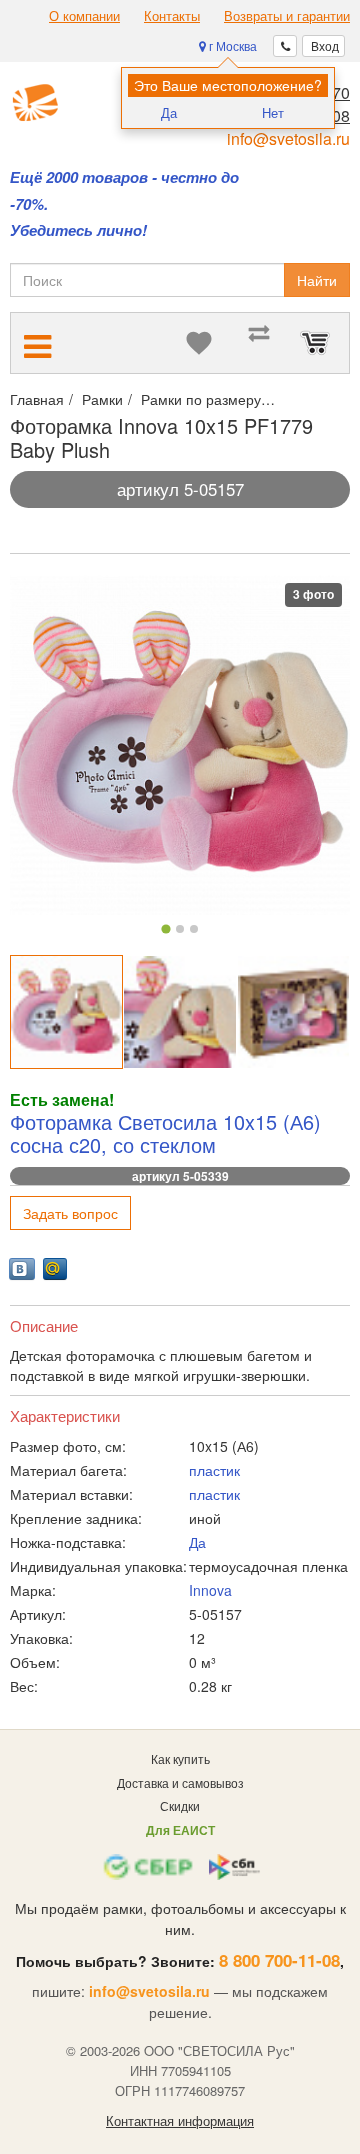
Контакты (172, 16)
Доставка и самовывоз (180, 1782)
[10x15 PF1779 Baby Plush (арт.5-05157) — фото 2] (179, 1011)
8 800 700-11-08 (279, 1960)
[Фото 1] (165, 929)
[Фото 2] (180, 929)
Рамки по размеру (201, 399)
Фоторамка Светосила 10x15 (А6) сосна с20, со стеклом (165, 1133)
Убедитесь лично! (78, 230)
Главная (37, 399)
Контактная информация (180, 2121)
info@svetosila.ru (288, 138)
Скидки (180, 1805)
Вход (323, 45)
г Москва (231, 45)
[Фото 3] (194, 929)
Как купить (180, 1758)
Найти (317, 280)
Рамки (102, 399)
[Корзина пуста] (319, 343)
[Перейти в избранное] (199, 343)
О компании (84, 16)
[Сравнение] (259, 343)
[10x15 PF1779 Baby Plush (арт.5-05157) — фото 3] (293, 1011)
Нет (273, 112)
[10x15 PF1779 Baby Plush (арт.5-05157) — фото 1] (66, 1011)
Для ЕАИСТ (180, 1830)
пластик (214, 1470)
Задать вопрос (70, 1213)
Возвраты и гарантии (287, 16)
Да (169, 112)
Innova (210, 1590)
